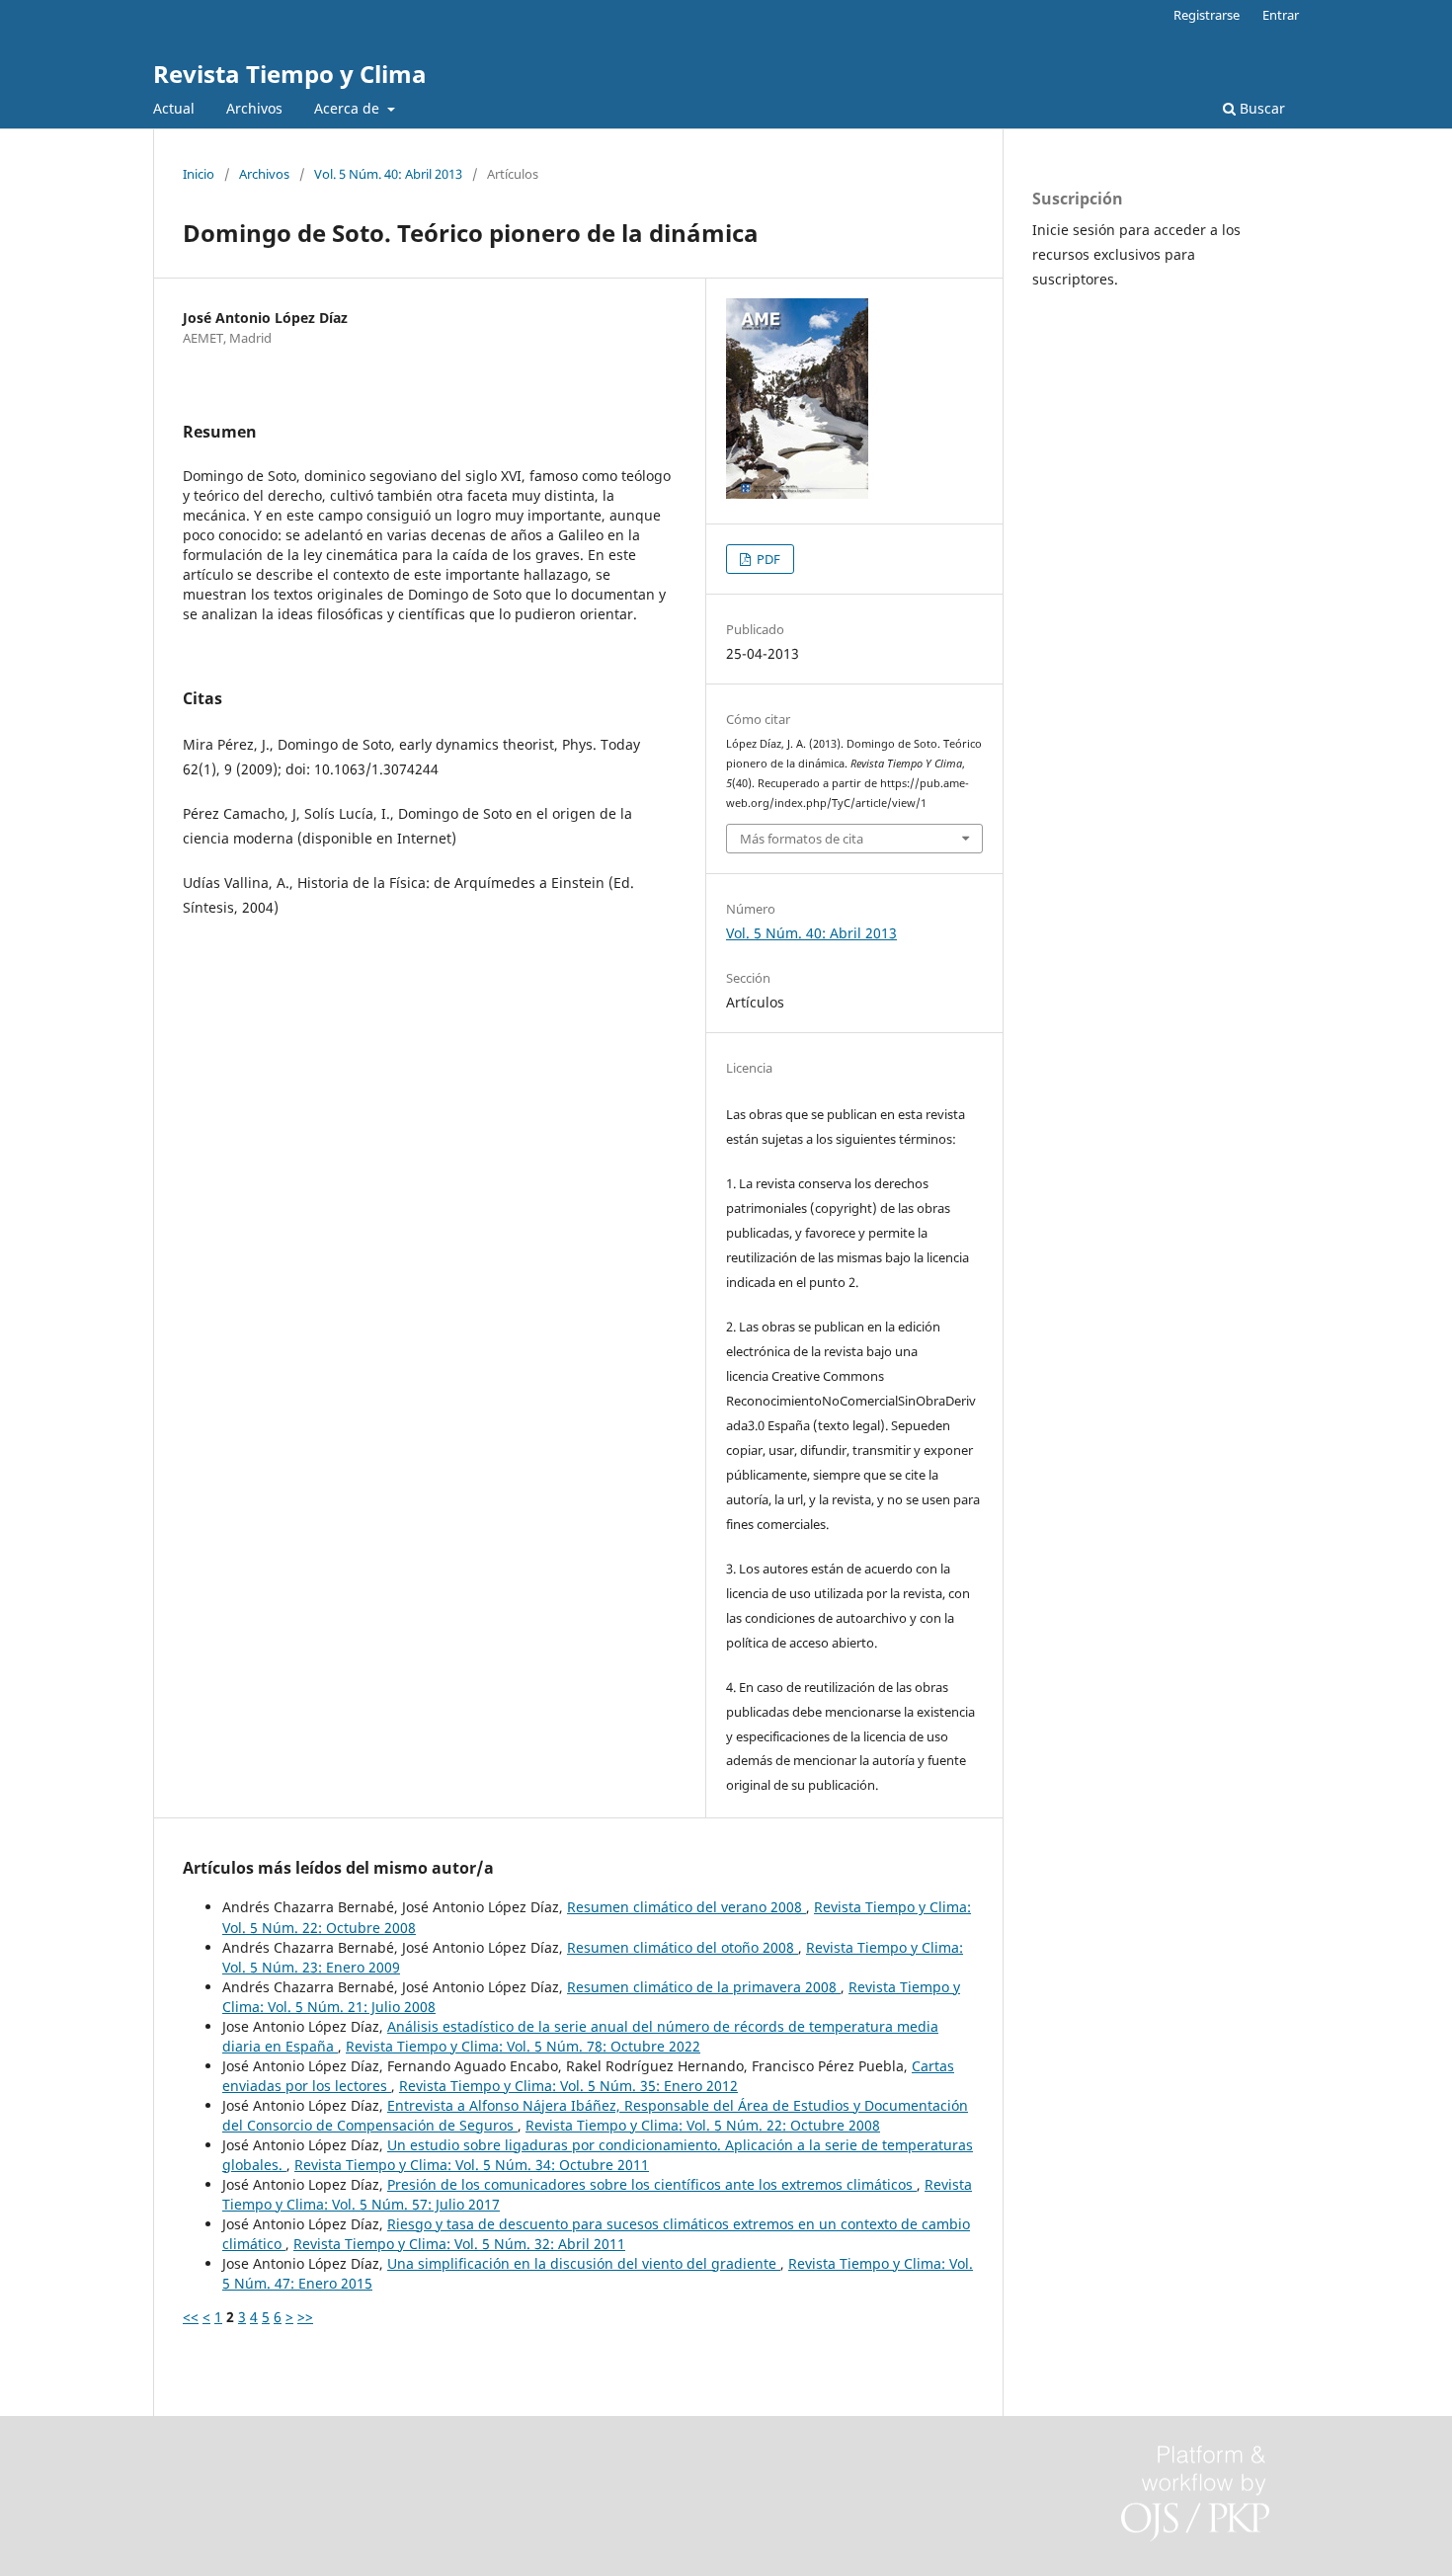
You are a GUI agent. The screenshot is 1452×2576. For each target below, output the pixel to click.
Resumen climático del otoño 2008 (683, 1947)
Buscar (1260, 108)
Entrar (1281, 15)
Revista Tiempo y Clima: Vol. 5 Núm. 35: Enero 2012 (568, 2086)
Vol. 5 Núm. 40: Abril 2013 (388, 174)
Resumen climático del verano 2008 (686, 1907)
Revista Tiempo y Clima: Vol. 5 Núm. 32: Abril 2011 (459, 2244)
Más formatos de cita (802, 839)
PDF (767, 559)
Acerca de (349, 108)
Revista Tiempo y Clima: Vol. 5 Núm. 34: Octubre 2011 (472, 2165)
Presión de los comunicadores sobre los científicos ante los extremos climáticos (652, 2184)
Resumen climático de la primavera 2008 (704, 1987)
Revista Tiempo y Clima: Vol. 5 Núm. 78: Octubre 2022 (523, 2046)
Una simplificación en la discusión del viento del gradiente (584, 2263)
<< (191, 2317)
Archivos (254, 108)
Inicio (199, 174)
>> (305, 2317)
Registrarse (1207, 15)
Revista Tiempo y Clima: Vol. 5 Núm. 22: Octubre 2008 (703, 2125)
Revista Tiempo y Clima (290, 74)
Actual (174, 108)
